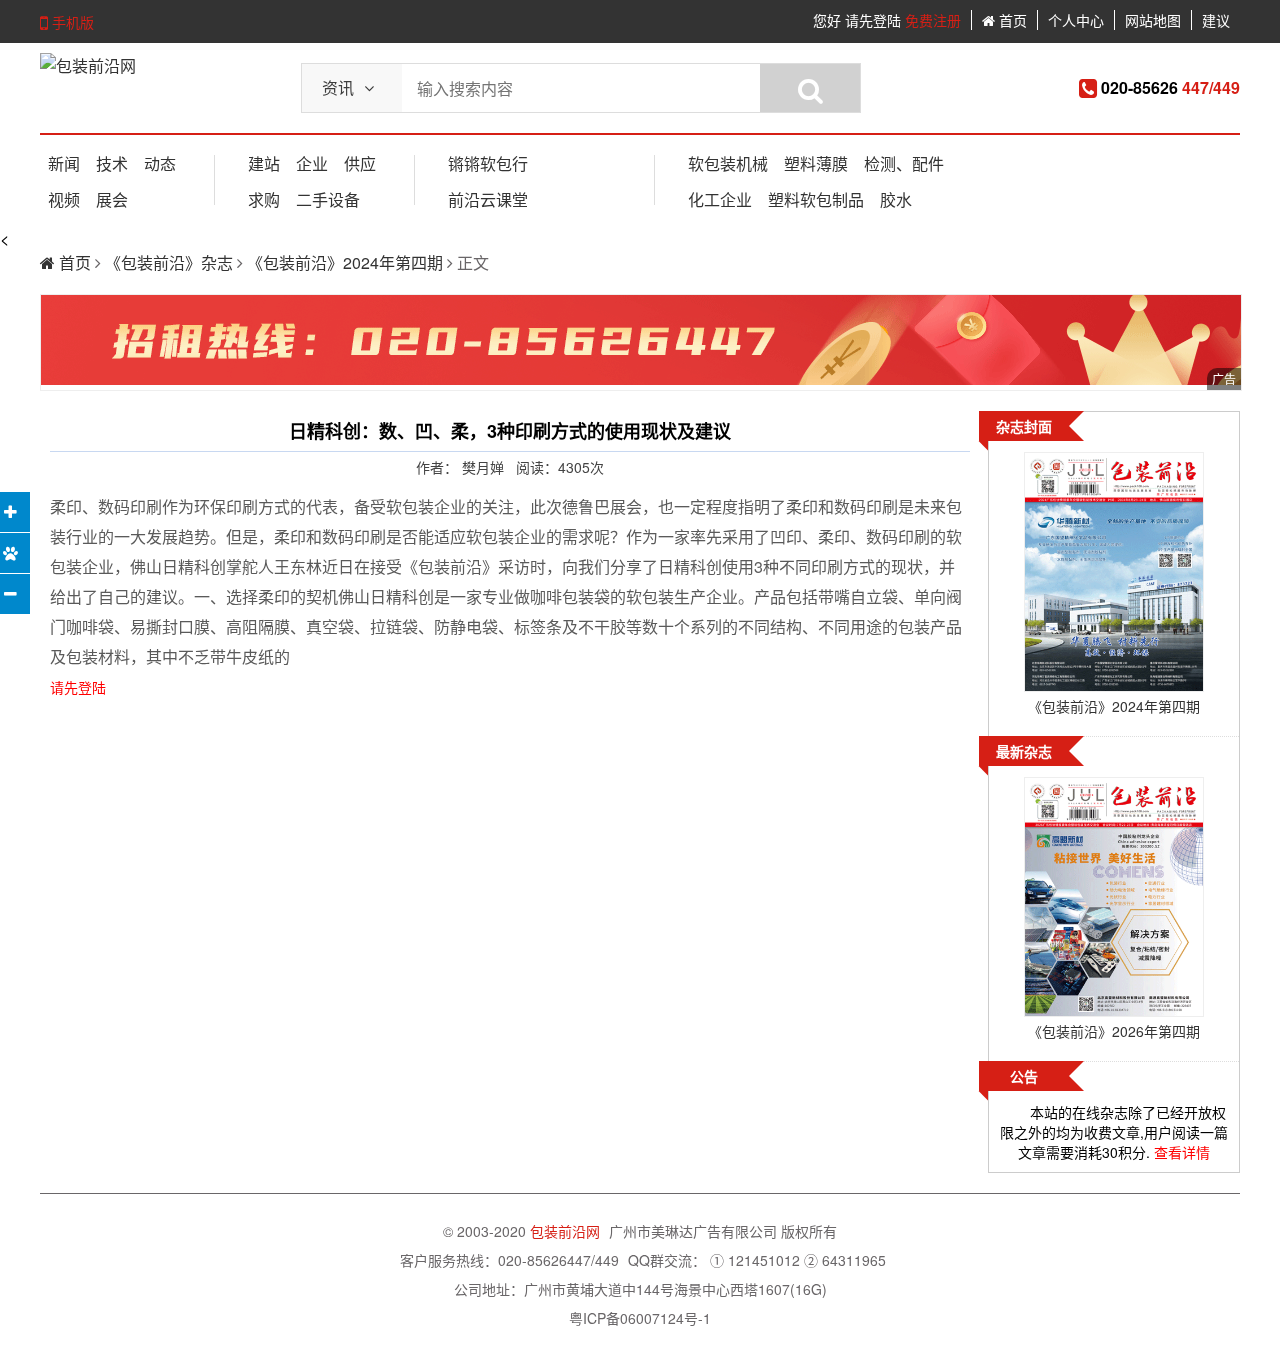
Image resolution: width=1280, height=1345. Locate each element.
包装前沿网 (567, 1231)
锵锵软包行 (488, 163)
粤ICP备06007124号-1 (640, 1318)
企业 (312, 163)
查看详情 (1182, 1152)
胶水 (896, 199)
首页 (1011, 20)
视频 (64, 199)
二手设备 (328, 199)
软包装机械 (728, 163)
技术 (112, 163)
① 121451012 (755, 1260)
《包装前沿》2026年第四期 (1114, 1031)
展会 (112, 199)
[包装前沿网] (88, 65)
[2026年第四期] (1114, 899)
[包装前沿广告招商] (641, 342)
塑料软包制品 (816, 199)
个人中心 (1076, 20)
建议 (1216, 20)
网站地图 (1153, 20)
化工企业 (720, 199)
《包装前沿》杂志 (171, 262)
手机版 (71, 22)
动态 (160, 163)
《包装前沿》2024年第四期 (347, 262)
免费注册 (933, 20)
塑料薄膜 (816, 163)
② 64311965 (845, 1260)
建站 (264, 163)
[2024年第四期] (1114, 574)
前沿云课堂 (488, 199)
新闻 (64, 163)
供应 (360, 163)
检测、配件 (904, 163)
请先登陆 (873, 20)
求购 (264, 199)
